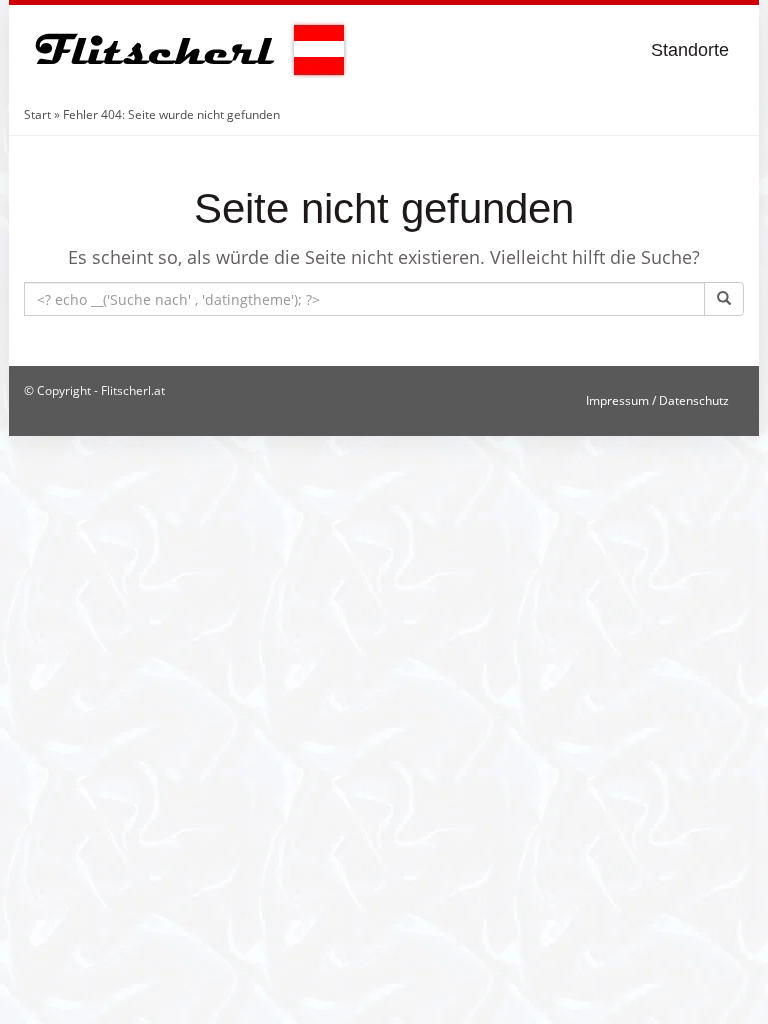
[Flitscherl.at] (186, 50)
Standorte (690, 50)
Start (37, 114)
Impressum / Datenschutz (657, 400)
